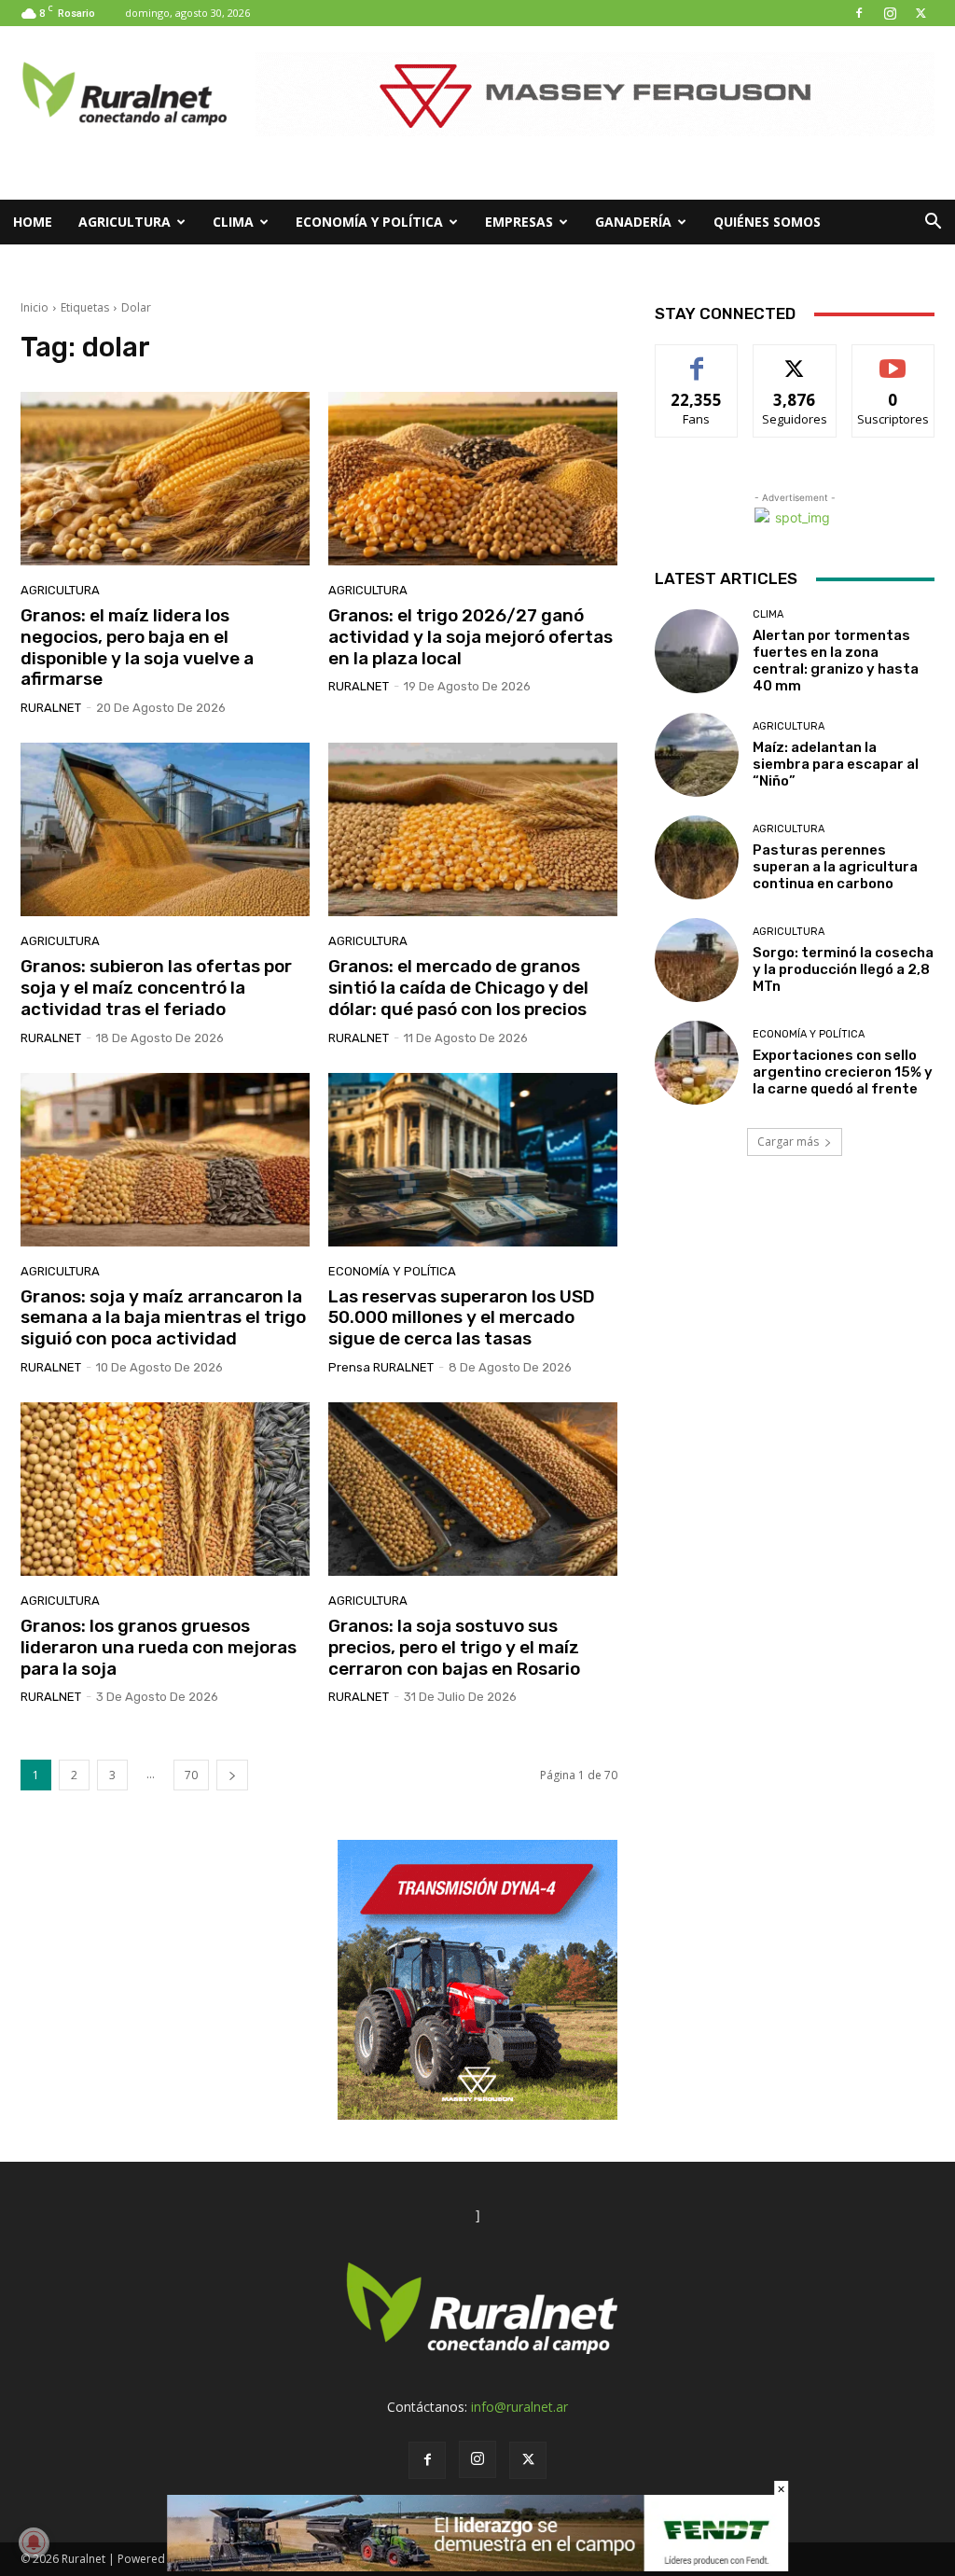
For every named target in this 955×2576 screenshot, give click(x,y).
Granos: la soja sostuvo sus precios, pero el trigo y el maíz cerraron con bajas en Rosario (454, 1647)
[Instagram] (890, 13)
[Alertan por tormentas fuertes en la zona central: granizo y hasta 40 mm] (697, 651)
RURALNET (51, 708)
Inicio (35, 307)
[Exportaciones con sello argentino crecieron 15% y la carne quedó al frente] (697, 1063)
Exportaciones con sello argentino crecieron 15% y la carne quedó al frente (843, 1072)
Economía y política (369, 222)
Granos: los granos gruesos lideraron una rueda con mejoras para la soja (159, 1647)
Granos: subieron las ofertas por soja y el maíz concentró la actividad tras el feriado (156, 988)
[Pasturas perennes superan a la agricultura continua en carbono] (697, 857)
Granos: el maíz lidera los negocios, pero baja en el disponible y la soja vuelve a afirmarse (137, 647)
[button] (933, 223)
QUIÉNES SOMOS (767, 222)
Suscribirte (893, 359)
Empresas (519, 222)
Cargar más (788, 1142)
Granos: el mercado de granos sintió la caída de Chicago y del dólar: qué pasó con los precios (458, 988)
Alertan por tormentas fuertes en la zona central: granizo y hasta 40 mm (836, 661)
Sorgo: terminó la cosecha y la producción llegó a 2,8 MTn (843, 969)
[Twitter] (920, 13)
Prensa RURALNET (381, 1367)
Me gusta (697, 359)
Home (33, 222)
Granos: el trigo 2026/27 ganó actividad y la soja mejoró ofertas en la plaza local (471, 637)
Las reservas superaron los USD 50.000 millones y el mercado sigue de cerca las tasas (462, 1318)
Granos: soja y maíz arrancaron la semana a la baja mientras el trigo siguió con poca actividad (163, 1318)
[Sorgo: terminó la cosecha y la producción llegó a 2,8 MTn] (697, 960)
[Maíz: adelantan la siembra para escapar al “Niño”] (697, 755)
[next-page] (232, 1775)
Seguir (795, 359)
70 (191, 1775)
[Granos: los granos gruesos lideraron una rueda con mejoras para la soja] (165, 1489)
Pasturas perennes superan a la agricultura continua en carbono (835, 867)
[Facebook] (859, 13)
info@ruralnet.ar (519, 2407)
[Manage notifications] (34, 2542)
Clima (233, 222)
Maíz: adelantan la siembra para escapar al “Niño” (836, 764)
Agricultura (125, 222)
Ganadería (633, 222)
